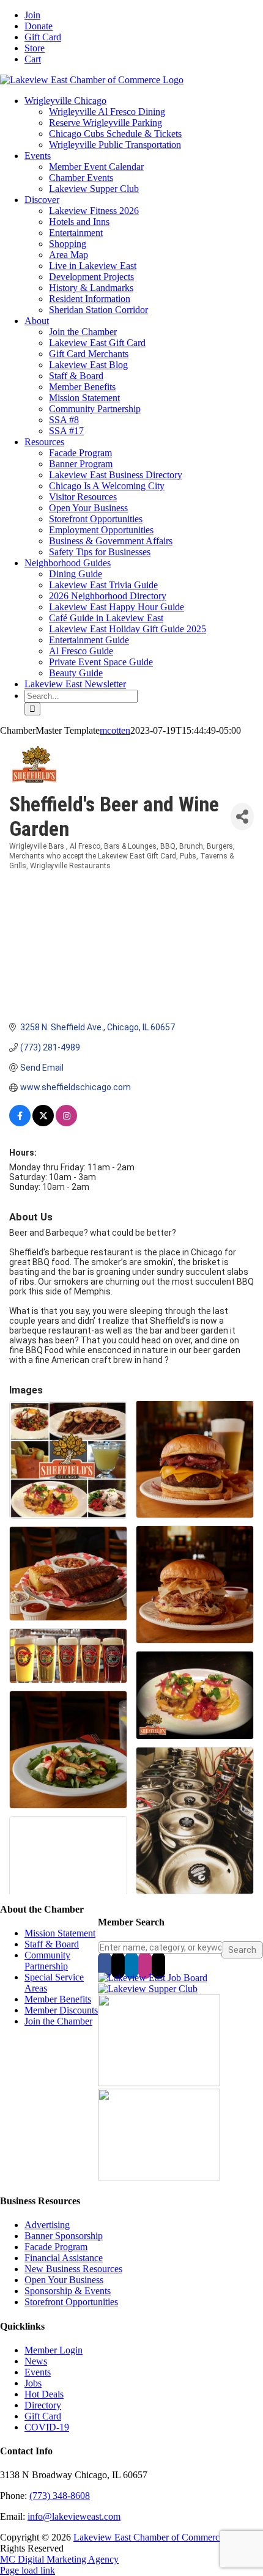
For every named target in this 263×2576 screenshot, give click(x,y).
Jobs (33, 2383)
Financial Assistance (64, 2258)
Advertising (47, 2225)
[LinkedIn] (131, 1965)
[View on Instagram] (66, 1123)
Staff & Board (52, 1944)
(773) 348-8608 (60, 2496)
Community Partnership (47, 1961)
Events (38, 2372)
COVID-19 (47, 2427)
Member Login (54, 2350)
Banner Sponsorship (64, 2236)
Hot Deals (44, 2394)
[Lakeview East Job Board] (153, 1978)
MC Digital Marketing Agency (59, 2559)
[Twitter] (118, 1965)
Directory (43, 2405)
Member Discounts (61, 2010)
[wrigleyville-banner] (159, 2083)
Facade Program (56, 2247)
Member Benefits (58, 1999)
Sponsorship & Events (68, 2291)
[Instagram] (145, 1965)
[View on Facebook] (20, 1123)
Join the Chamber (58, 2021)
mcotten (115, 730)
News (36, 2361)
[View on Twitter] (43, 1123)
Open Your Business (64, 2280)
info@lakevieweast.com (74, 2516)
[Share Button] (242, 817)
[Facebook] (105, 1965)
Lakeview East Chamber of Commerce (149, 2537)
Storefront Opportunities (71, 2302)
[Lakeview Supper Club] (148, 1989)
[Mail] (158, 1965)
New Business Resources (73, 2269)
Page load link (28, 2570)
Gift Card (43, 2416)
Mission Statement (60, 1933)
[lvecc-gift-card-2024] (159, 2177)
